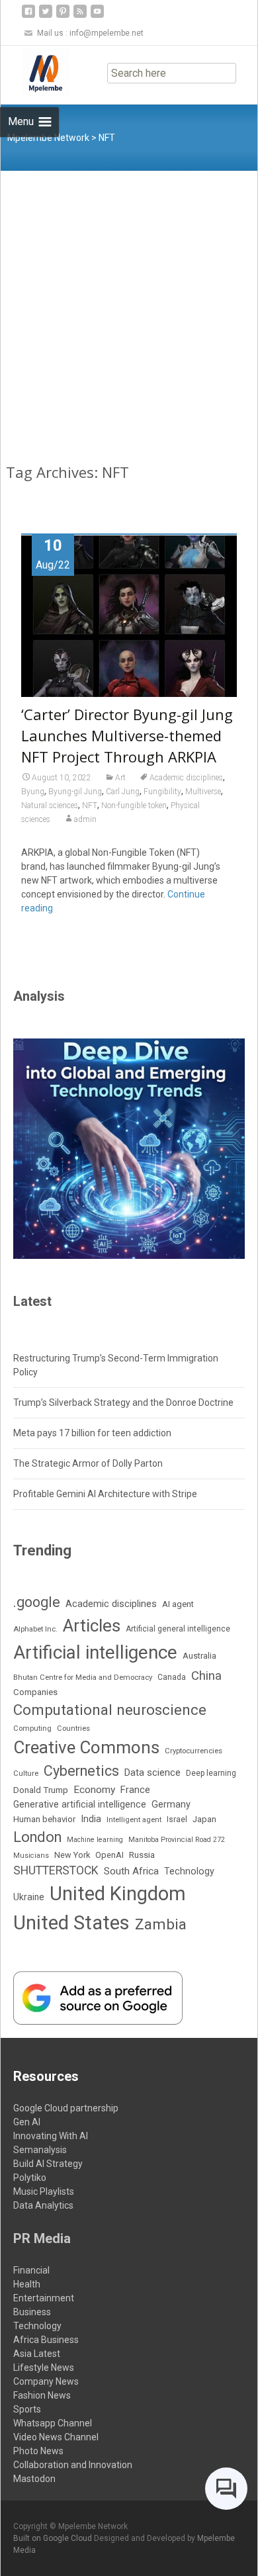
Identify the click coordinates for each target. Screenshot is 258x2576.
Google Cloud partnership (66, 2108)
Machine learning (95, 1840)
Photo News (38, 2451)
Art (120, 778)
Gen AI (27, 2122)
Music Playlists (44, 2191)
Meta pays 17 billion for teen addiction (92, 1433)
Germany (171, 1805)
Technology (189, 1871)
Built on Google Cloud (54, 2538)
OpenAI (109, 1855)
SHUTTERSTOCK (56, 1870)
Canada (172, 1677)
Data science (152, 1772)
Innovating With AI (51, 2136)
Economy (94, 1790)
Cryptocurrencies (193, 1751)
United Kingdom (118, 1894)
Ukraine (29, 1897)
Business (32, 2312)
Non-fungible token (134, 805)
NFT (90, 805)
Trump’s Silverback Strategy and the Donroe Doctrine (123, 1403)
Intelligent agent (134, 1819)
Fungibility (162, 792)
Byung (33, 792)
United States (71, 1923)
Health (27, 2284)
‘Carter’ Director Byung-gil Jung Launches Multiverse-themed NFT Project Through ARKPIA (127, 735)
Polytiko (30, 2178)
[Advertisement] (129, 306)
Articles (92, 1626)
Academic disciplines (186, 778)
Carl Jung (123, 792)
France (135, 1790)
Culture (26, 1773)
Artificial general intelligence (178, 1629)
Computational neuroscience (110, 1710)
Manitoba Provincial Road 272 (177, 1840)
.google (37, 1602)
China (206, 1676)
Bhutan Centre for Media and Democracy (83, 1677)
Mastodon (34, 2479)
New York (72, 1855)
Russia (142, 1855)
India (91, 1819)
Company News (46, 2381)
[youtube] (97, 16)
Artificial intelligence (95, 1652)
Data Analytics (43, 2205)
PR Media (42, 2238)
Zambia (161, 1924)
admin (85, 819)
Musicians (31, 1856)
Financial (31, 2270)
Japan (204, 1819)
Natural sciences (50, 805)
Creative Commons (86, 1747)
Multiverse (203, 792)
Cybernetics (81, 1771)
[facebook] (28, 16)
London (37, 1837)
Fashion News (42, 2395)
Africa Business (46, 2340)
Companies (35, 1692)
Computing (32, 1728)
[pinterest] (63, 16)
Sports (27, 2409)
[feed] (80, 16)
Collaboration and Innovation (73, 2465)
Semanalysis (40, 2150)
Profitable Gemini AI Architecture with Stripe (105, 1494)
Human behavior (44, 1819)
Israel (177, 1819)
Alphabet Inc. (35, 1629)
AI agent (178, 1604)
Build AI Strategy (48, 2164)
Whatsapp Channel (53, 2423)
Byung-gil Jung (75, 792)
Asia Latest (37, 2354)
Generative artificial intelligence (80, 1804)
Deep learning (211, 1773)
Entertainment (44, 2298)
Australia (199, 1656)
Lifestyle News (44, 2368)
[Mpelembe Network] (35, 72)
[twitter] (46, 16)
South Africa (131, 1871)
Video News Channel (56, 2437)
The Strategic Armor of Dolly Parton (88, 1463)
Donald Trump (41, 1790)
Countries (73, 1728)
